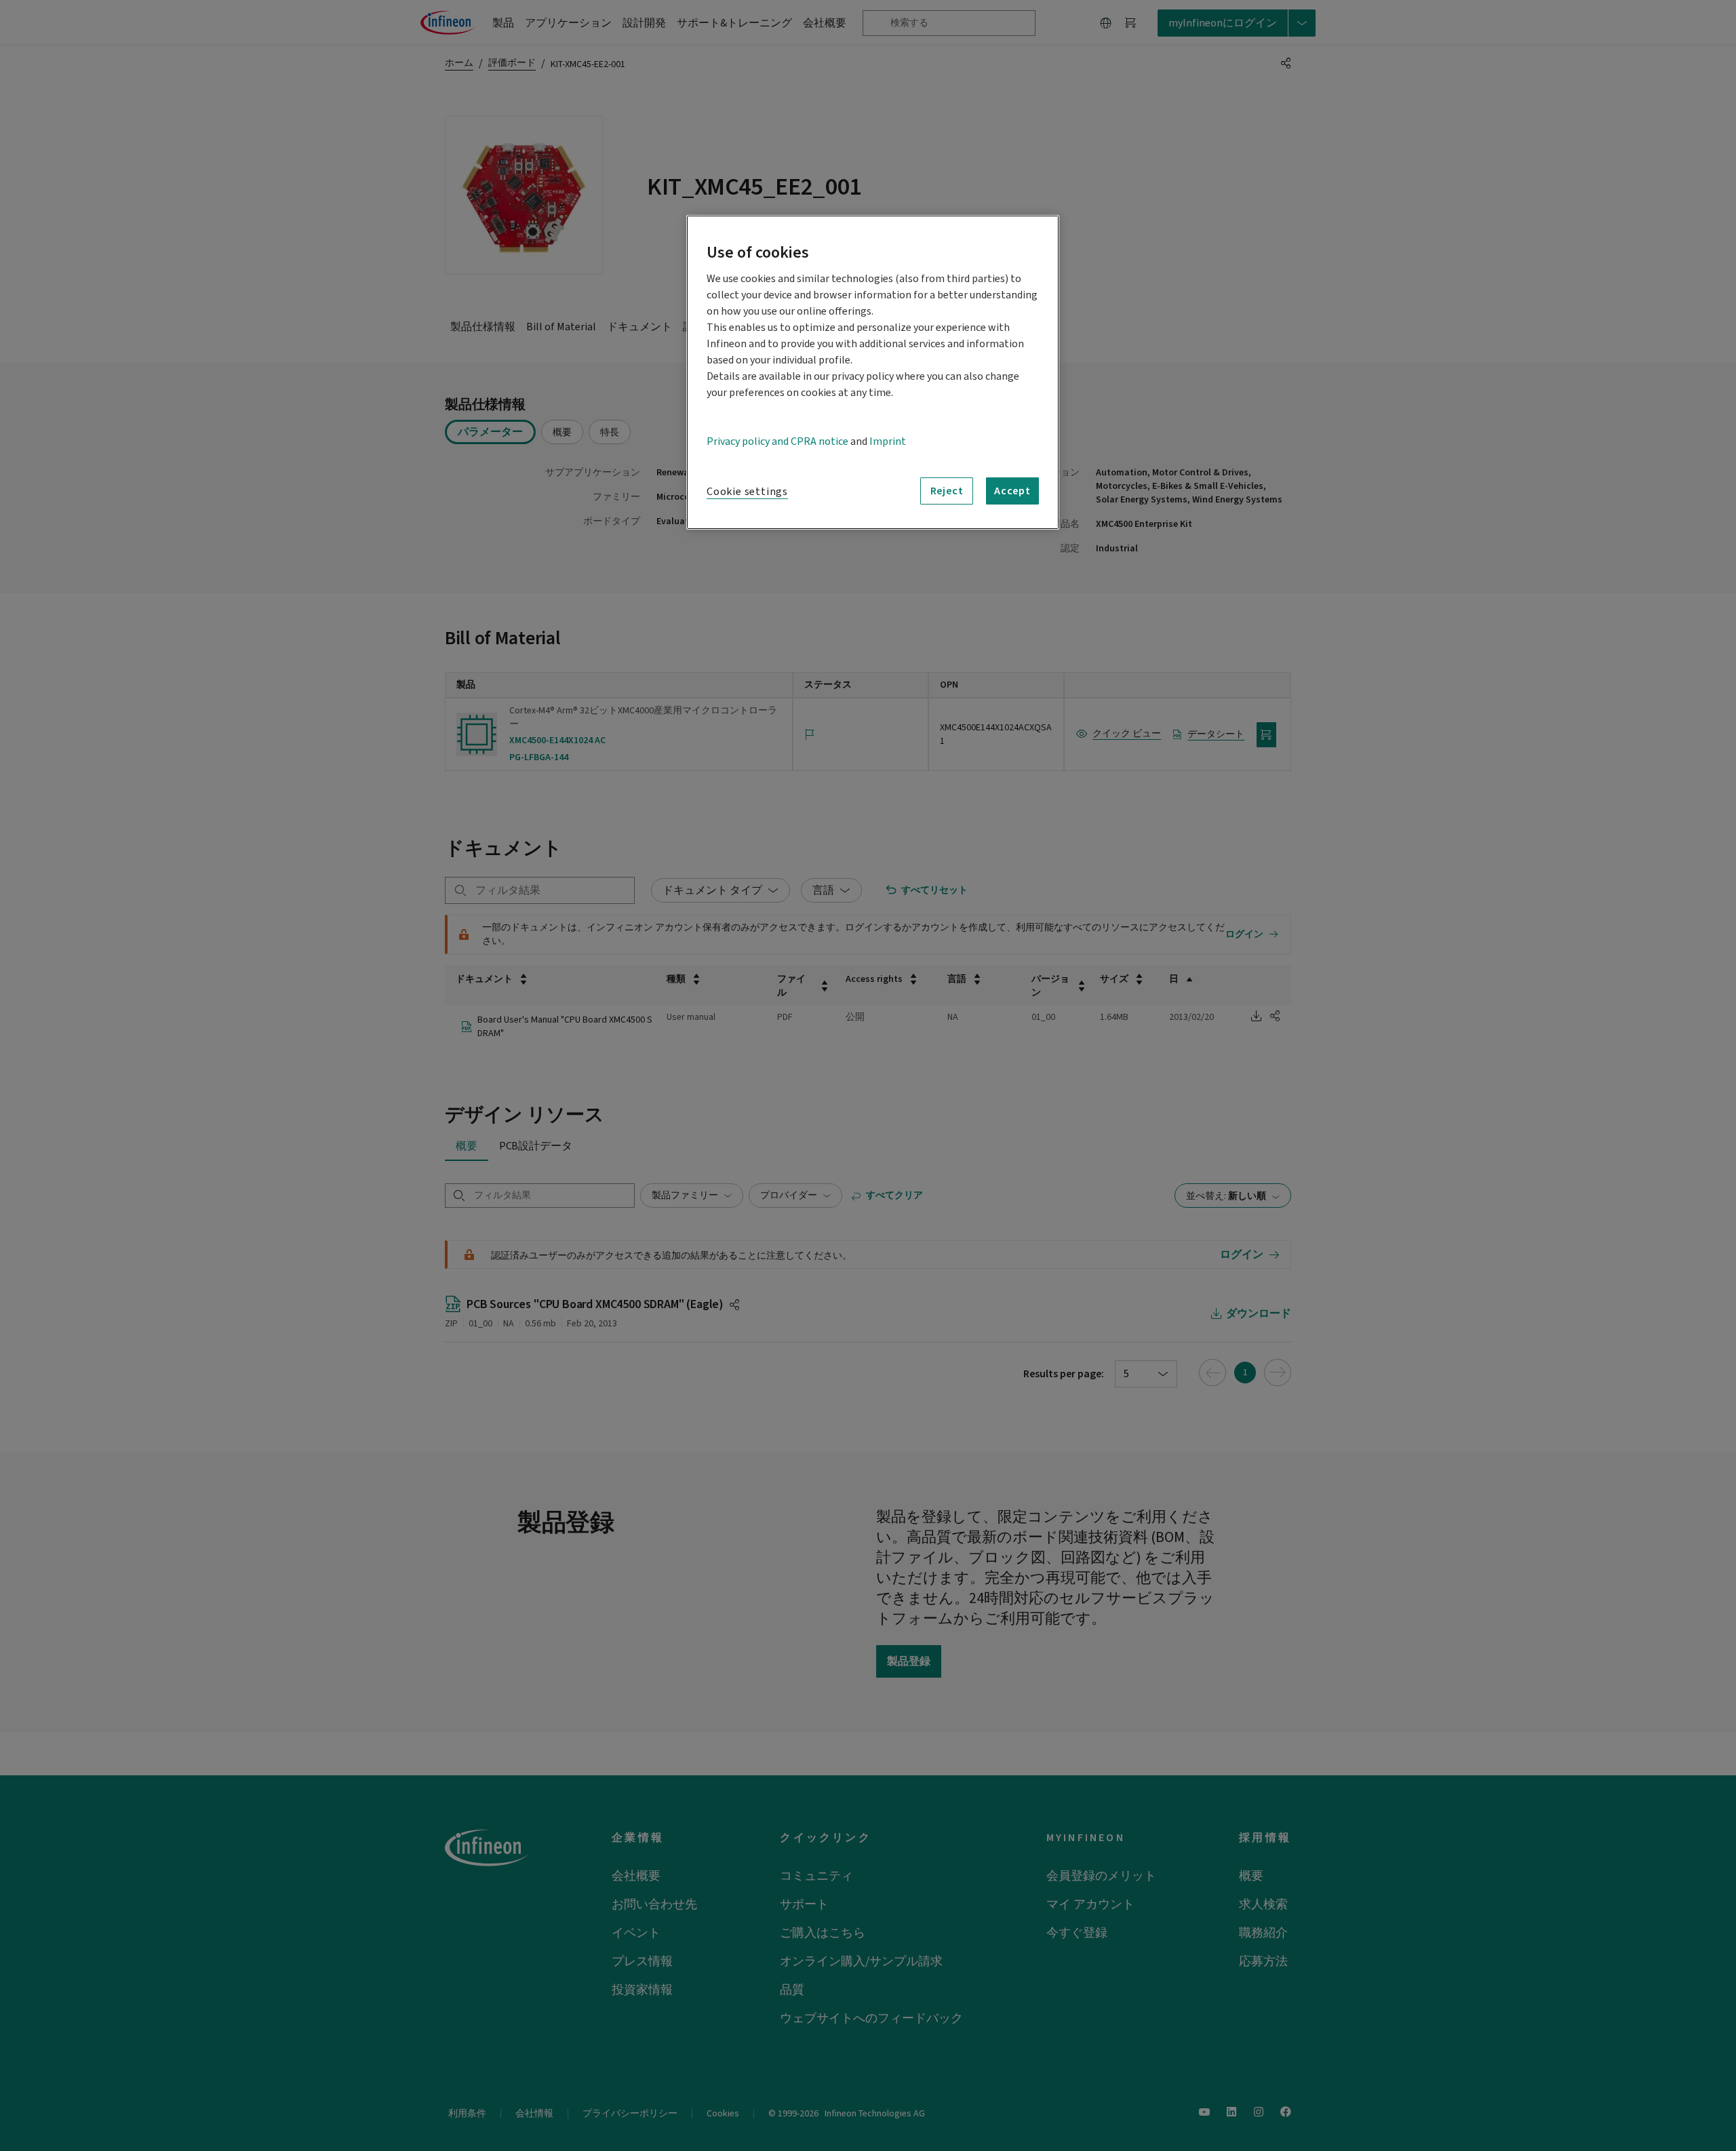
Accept (1012, 491)
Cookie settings (747, 492)
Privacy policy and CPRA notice (777, 441)
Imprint (888, 441)
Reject (947, 491)
